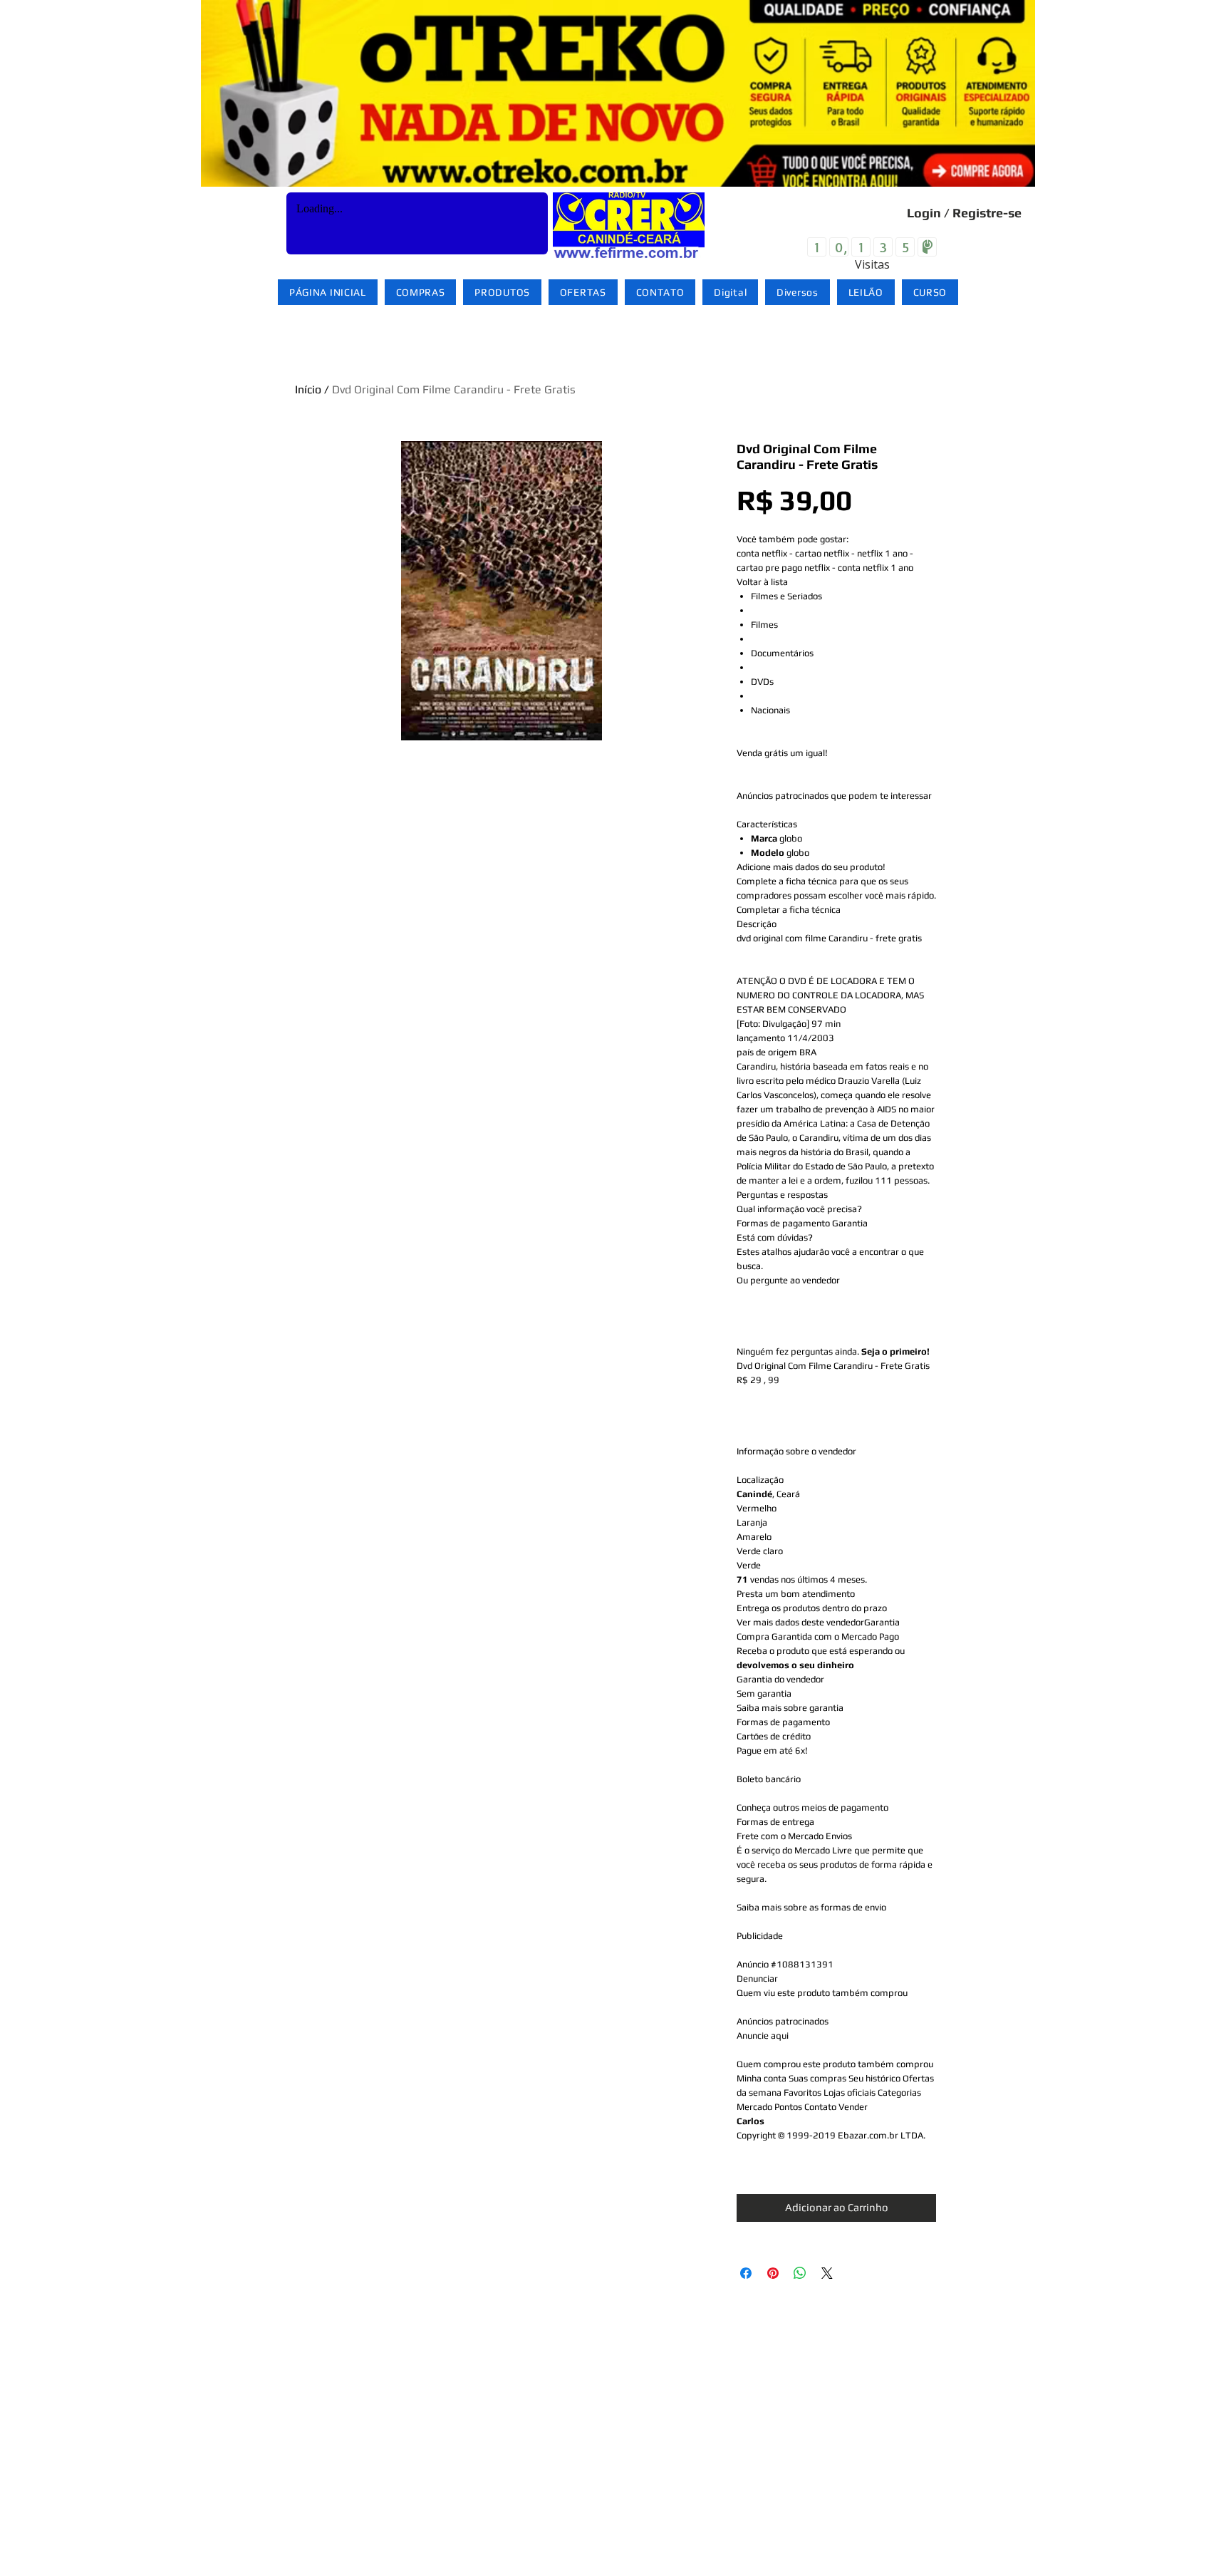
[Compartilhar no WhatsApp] (800, 2273)
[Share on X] (827, 2273)
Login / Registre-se (964, 213)
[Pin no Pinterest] (773, 2273)
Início (308, 389)
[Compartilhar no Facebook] (746, 2273)
